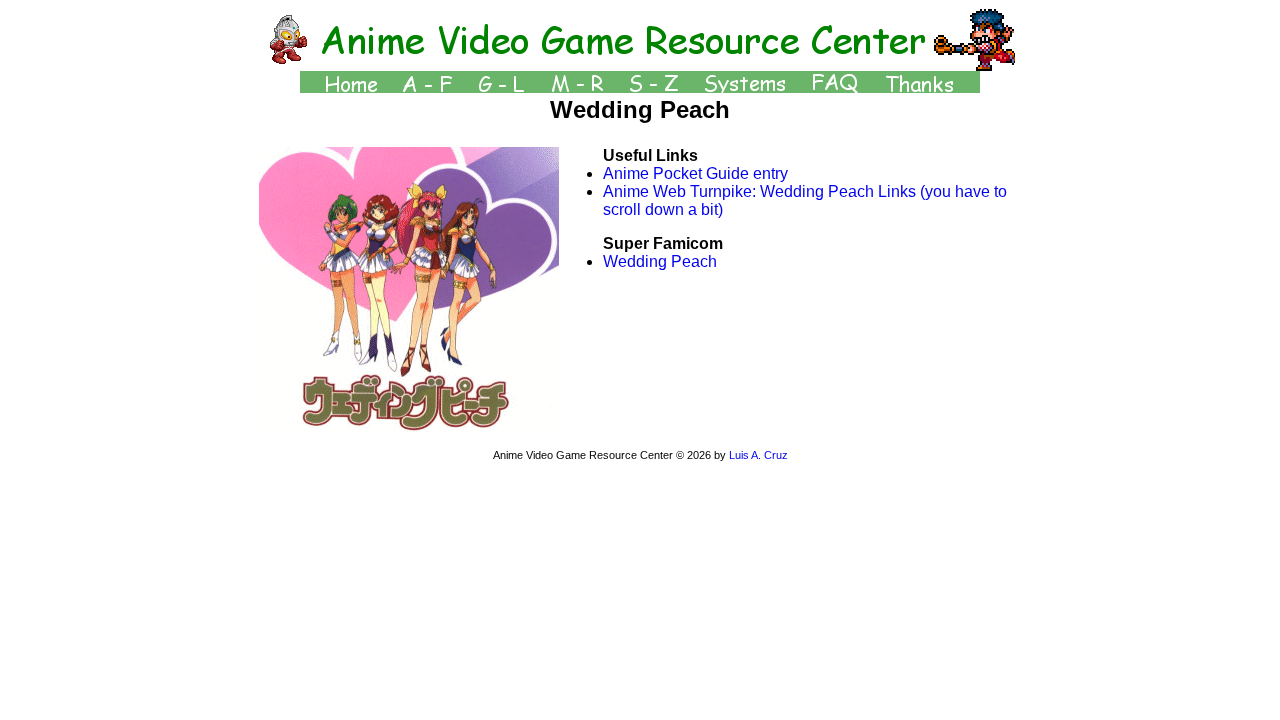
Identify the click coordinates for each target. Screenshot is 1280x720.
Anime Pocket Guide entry (695, 173)
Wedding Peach (660, 261)
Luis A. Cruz (758, 455)
